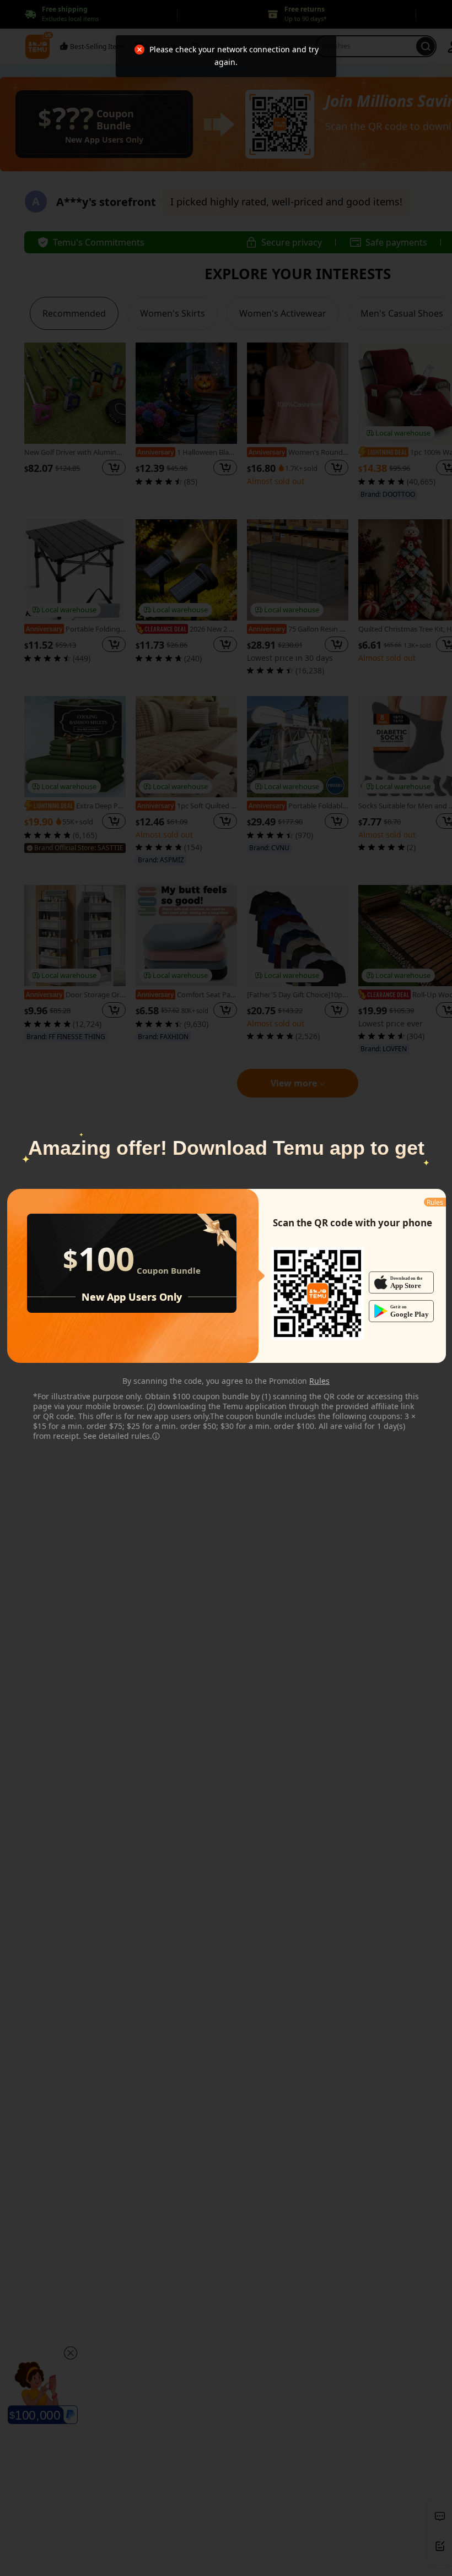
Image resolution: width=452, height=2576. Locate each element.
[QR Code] (318, 1294)
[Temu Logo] (318, 1294)
